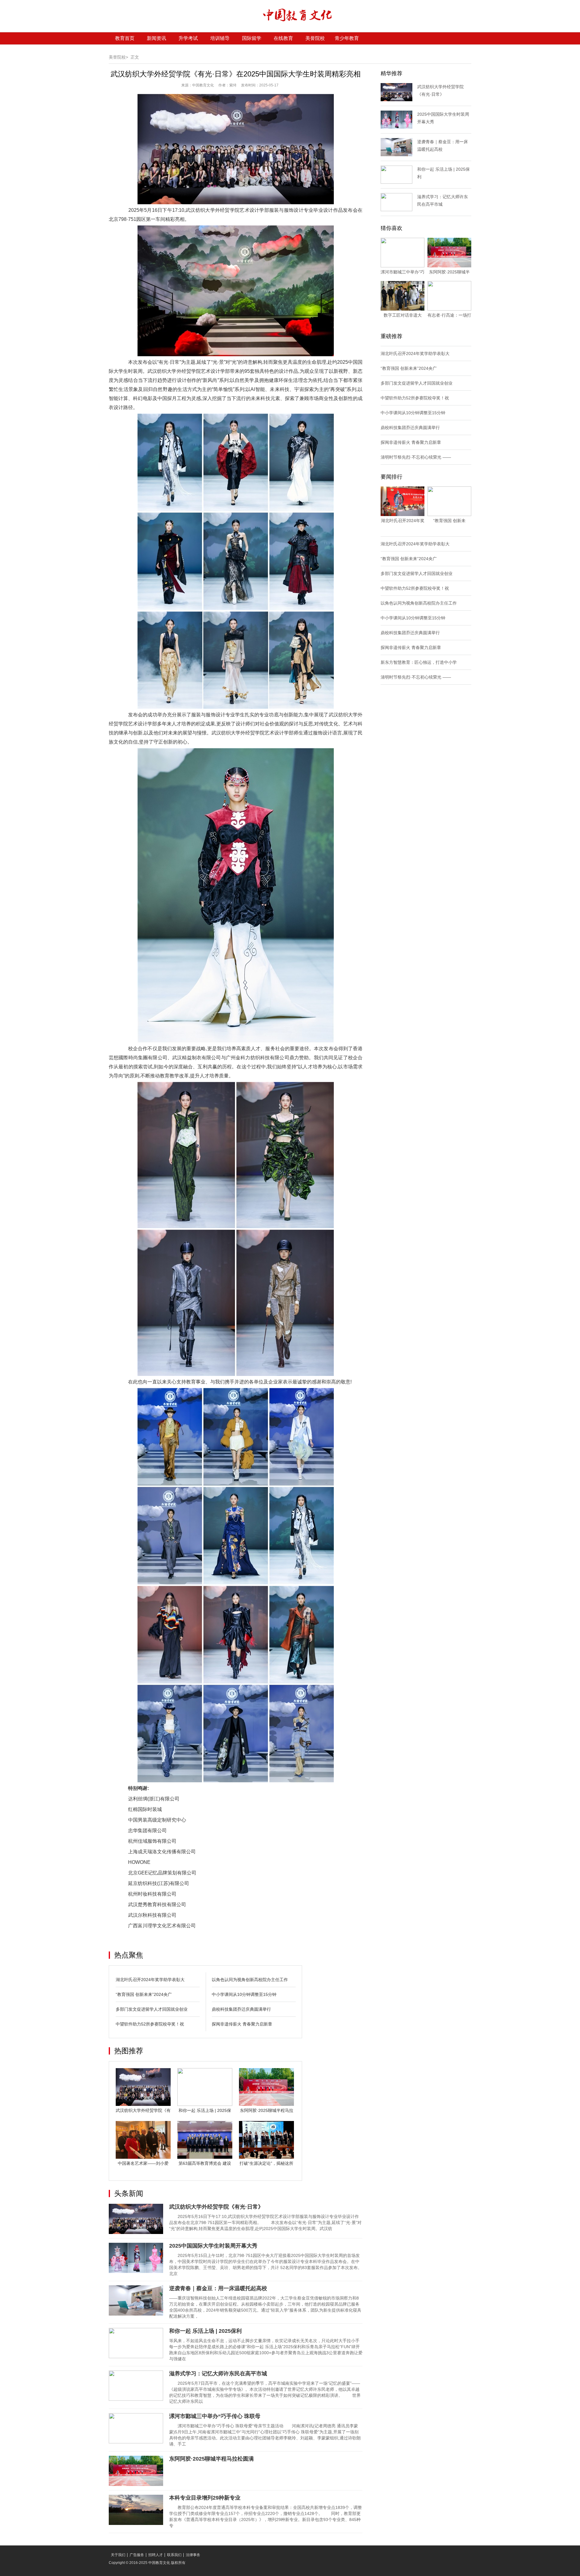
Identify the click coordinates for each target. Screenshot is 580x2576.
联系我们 (174, 2555)
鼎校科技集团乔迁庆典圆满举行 (241, 2009)
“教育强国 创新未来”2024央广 (144, 1994)
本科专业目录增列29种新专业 (205, 2498)
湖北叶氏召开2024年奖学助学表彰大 (150, 1980)
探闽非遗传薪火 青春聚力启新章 (242, 2024)
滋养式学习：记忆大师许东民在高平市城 (218, 2374)
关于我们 (118, 2555)
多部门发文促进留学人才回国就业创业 (152, 2009)
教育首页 (125, 38)
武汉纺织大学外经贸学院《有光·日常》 (216, 2207)
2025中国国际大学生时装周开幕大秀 (213, 2246)
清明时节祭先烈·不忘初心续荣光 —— (416, 457)
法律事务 (193, 2555)
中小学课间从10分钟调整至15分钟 (244, 1994)
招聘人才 (156, 2555)
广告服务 (137, 2555)
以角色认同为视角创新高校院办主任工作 (250, 1980)
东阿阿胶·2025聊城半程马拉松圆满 (211, 2459)
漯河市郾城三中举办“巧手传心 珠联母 (215, 2416)
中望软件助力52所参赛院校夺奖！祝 (150, 2024)
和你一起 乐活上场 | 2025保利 (205, 2331)
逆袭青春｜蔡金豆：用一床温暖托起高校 (218, 2288)
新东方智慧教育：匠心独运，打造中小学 (419, 662)
